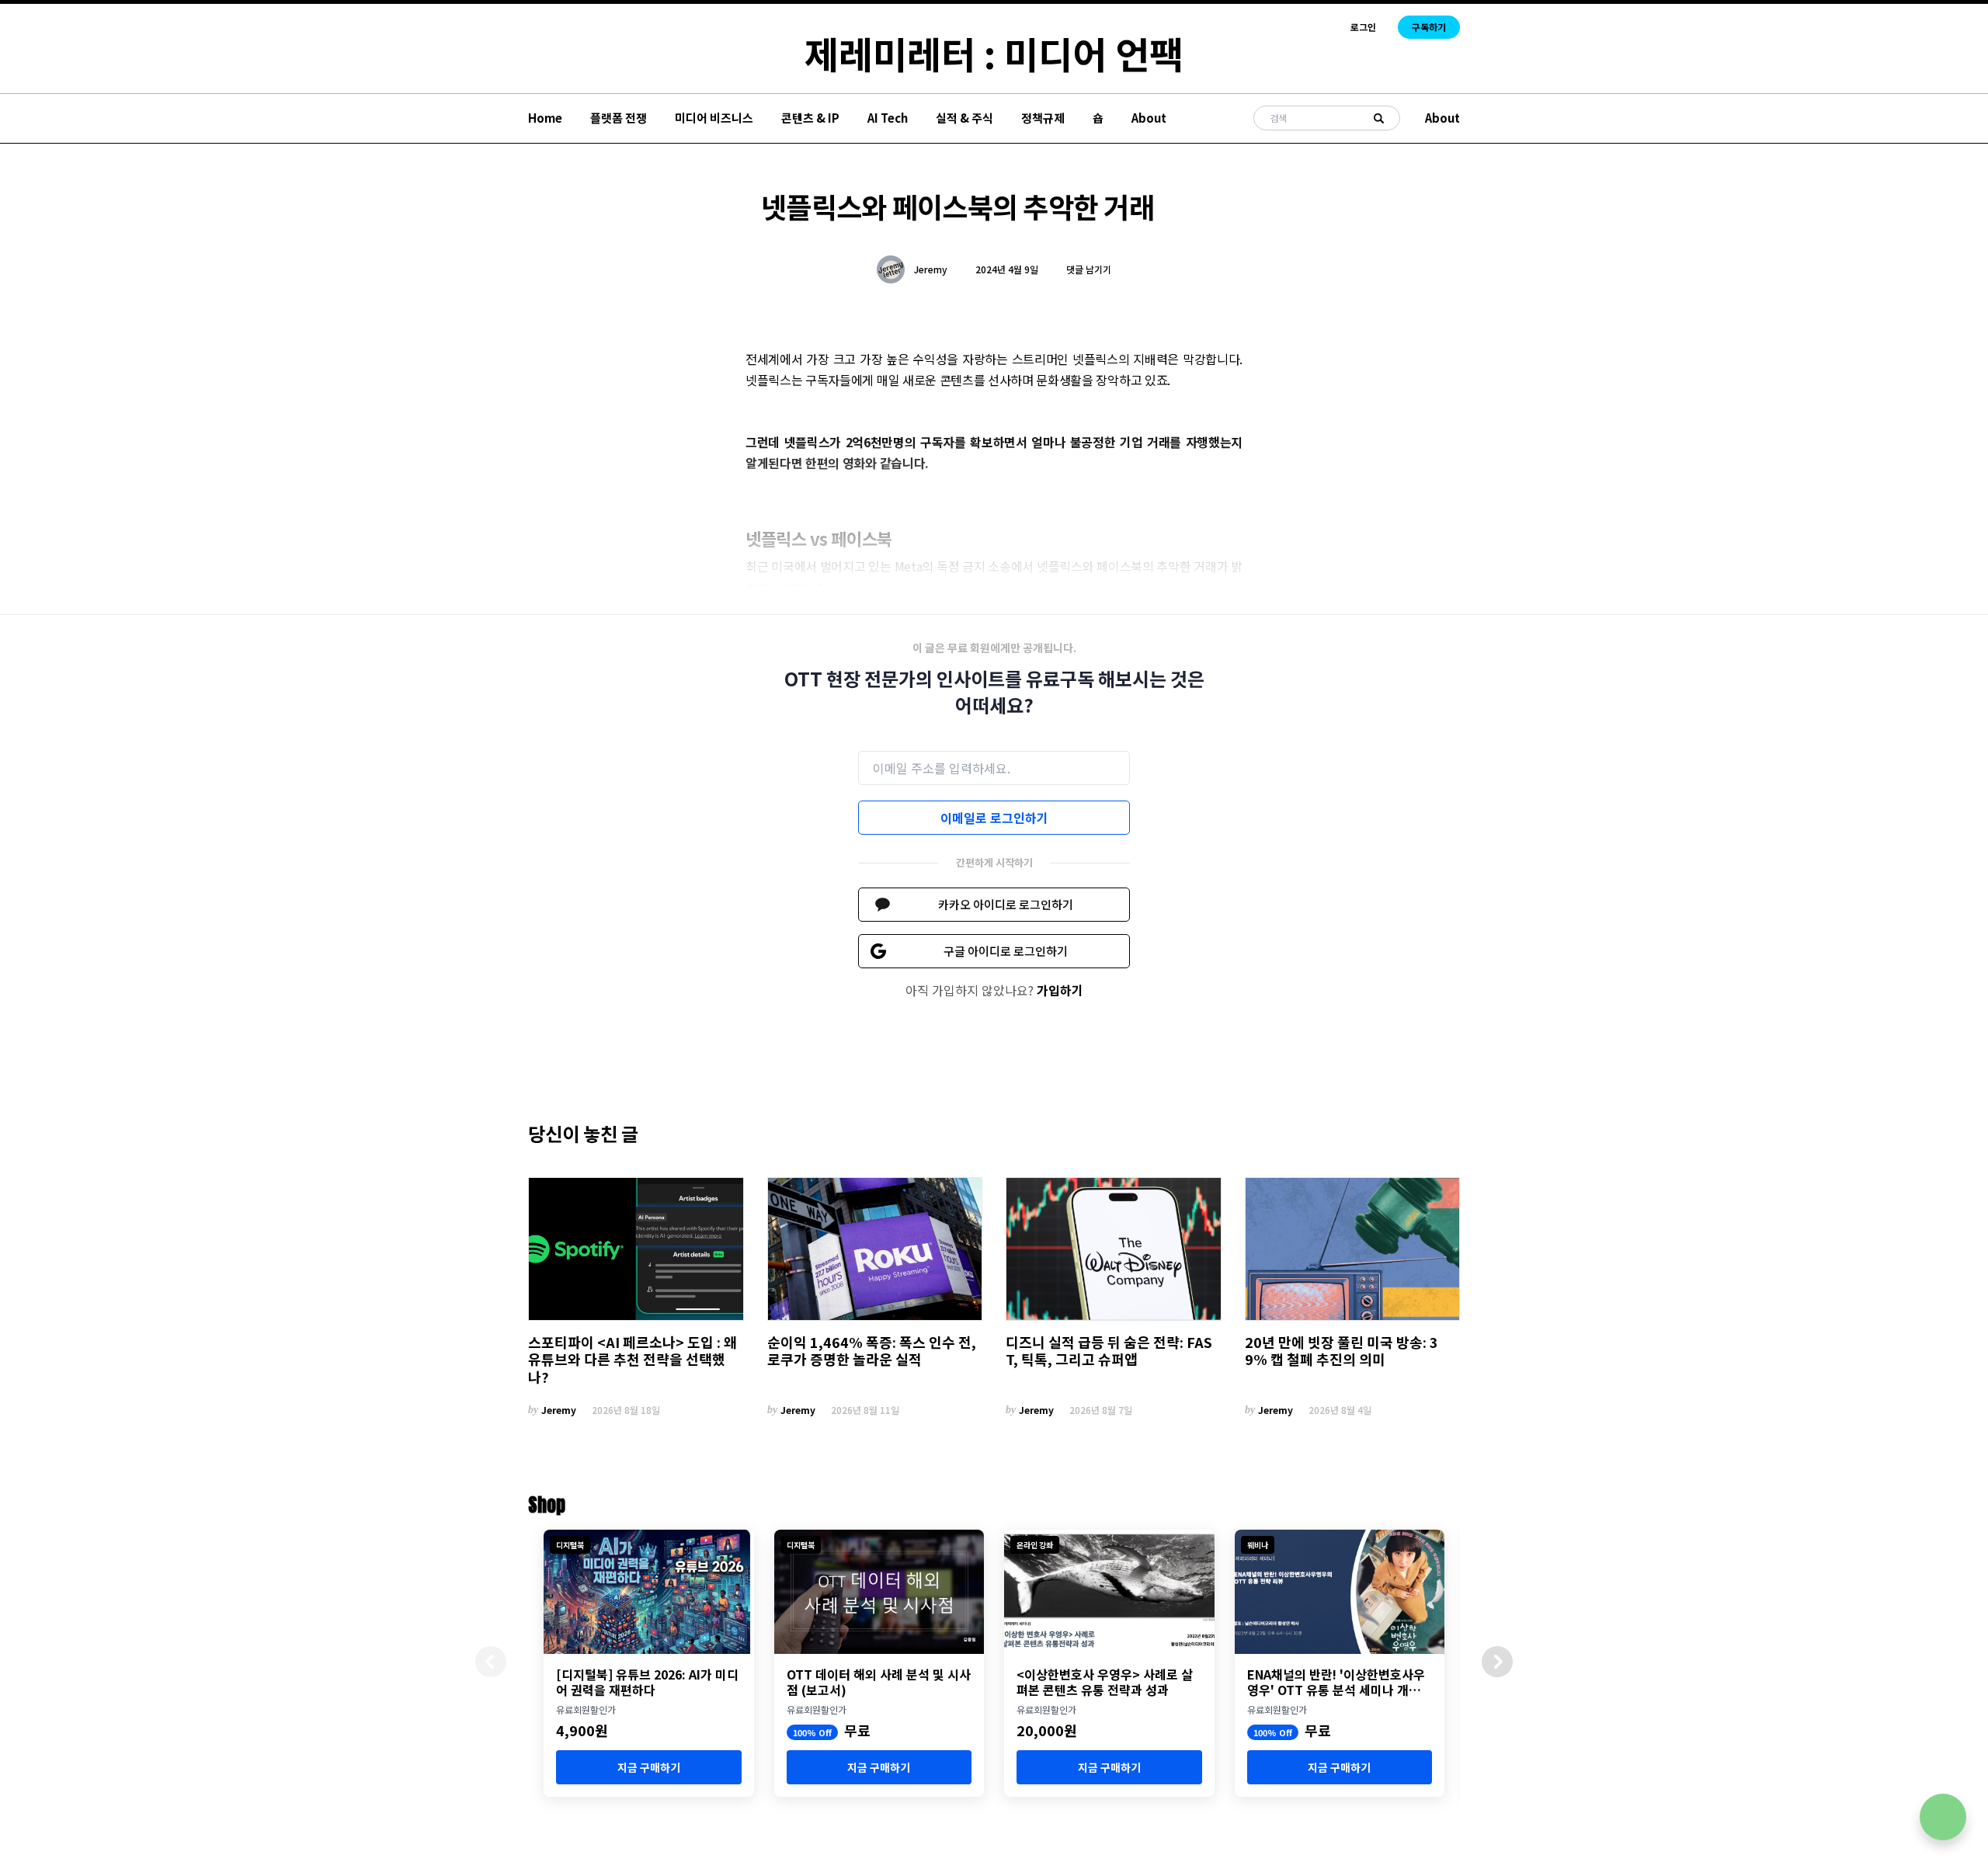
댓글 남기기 (1089, 269)
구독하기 (1429, 27)
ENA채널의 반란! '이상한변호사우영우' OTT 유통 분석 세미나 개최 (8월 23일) (1336, 1682)
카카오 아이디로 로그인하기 (1006, 904)
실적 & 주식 (964, 118)
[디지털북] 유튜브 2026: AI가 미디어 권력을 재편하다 (647, 1682)
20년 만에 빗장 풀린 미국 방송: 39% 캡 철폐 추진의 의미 (1342, 1351)
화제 (782, 588)
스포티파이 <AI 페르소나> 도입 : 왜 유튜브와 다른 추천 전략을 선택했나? (633, 1360)
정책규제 (1043, 118)
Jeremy (931, 269)
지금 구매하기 (649, 1767)
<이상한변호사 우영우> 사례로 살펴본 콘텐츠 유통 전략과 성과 (1105, 1682)
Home (545, 118)
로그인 (1363, 27)
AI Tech (888, 118)
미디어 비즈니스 (714, 118)
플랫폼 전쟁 (619, 118)
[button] (1497, 1662)
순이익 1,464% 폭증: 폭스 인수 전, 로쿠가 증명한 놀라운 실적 (872, 1351)
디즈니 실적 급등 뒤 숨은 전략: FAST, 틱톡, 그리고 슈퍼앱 (1109, 1351)
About (1149, 118)
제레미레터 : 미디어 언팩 (994, 53)
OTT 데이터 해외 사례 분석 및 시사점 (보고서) (879, 1682)
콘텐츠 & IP (810, 118)
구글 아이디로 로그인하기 (1006, 951)
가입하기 (1060, 990)
